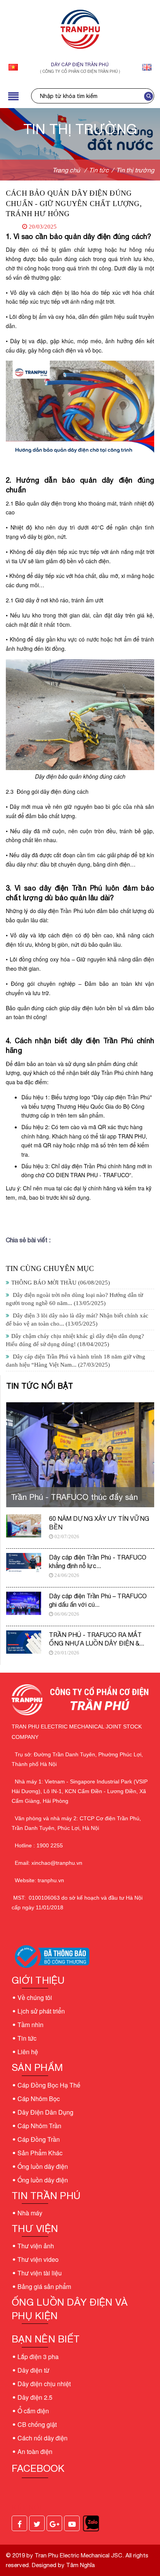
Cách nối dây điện (43, 2438)
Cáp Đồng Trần (39, 2139)
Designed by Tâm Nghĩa (63, 2565)
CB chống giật (37, 2424)
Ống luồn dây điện (43, 2166)
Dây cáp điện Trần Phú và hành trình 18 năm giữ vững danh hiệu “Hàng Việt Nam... (76, 1361)
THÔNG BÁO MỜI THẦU (61, 1283)
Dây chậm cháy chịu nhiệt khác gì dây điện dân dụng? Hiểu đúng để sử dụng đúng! (75, 1340)
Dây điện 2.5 (35, 2397)
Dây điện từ (33, 2370)
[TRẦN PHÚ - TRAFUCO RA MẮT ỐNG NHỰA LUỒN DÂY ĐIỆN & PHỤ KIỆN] (24, 1642)
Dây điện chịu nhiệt (44, 2384)
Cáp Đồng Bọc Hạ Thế (49, 2085)
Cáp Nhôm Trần (39, 2126)
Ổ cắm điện (33, 2411)
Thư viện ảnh (36, 2246)
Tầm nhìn (30, 2025)
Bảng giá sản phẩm (44, 2286)
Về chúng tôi (35, 1997)
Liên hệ (28, 2052)
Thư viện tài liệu (40, 2273)
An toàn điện (35, 2451)
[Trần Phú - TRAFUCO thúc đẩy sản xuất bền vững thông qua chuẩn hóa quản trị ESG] (80, 1457)
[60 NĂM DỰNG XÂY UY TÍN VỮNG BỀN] (24, 1526)
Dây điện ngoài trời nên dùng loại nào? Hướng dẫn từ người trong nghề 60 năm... (74, 1299)
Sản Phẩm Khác (40, 2153)
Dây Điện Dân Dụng (45, 2112)
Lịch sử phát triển (41, 2011)
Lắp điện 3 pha (38, 2357)
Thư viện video (38, 2259)
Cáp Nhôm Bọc (39, 2099)
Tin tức (27, 2038)
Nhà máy (30, 2213)
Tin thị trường (135, 170)
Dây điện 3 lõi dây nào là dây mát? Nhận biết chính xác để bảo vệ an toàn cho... (77, 1320)
